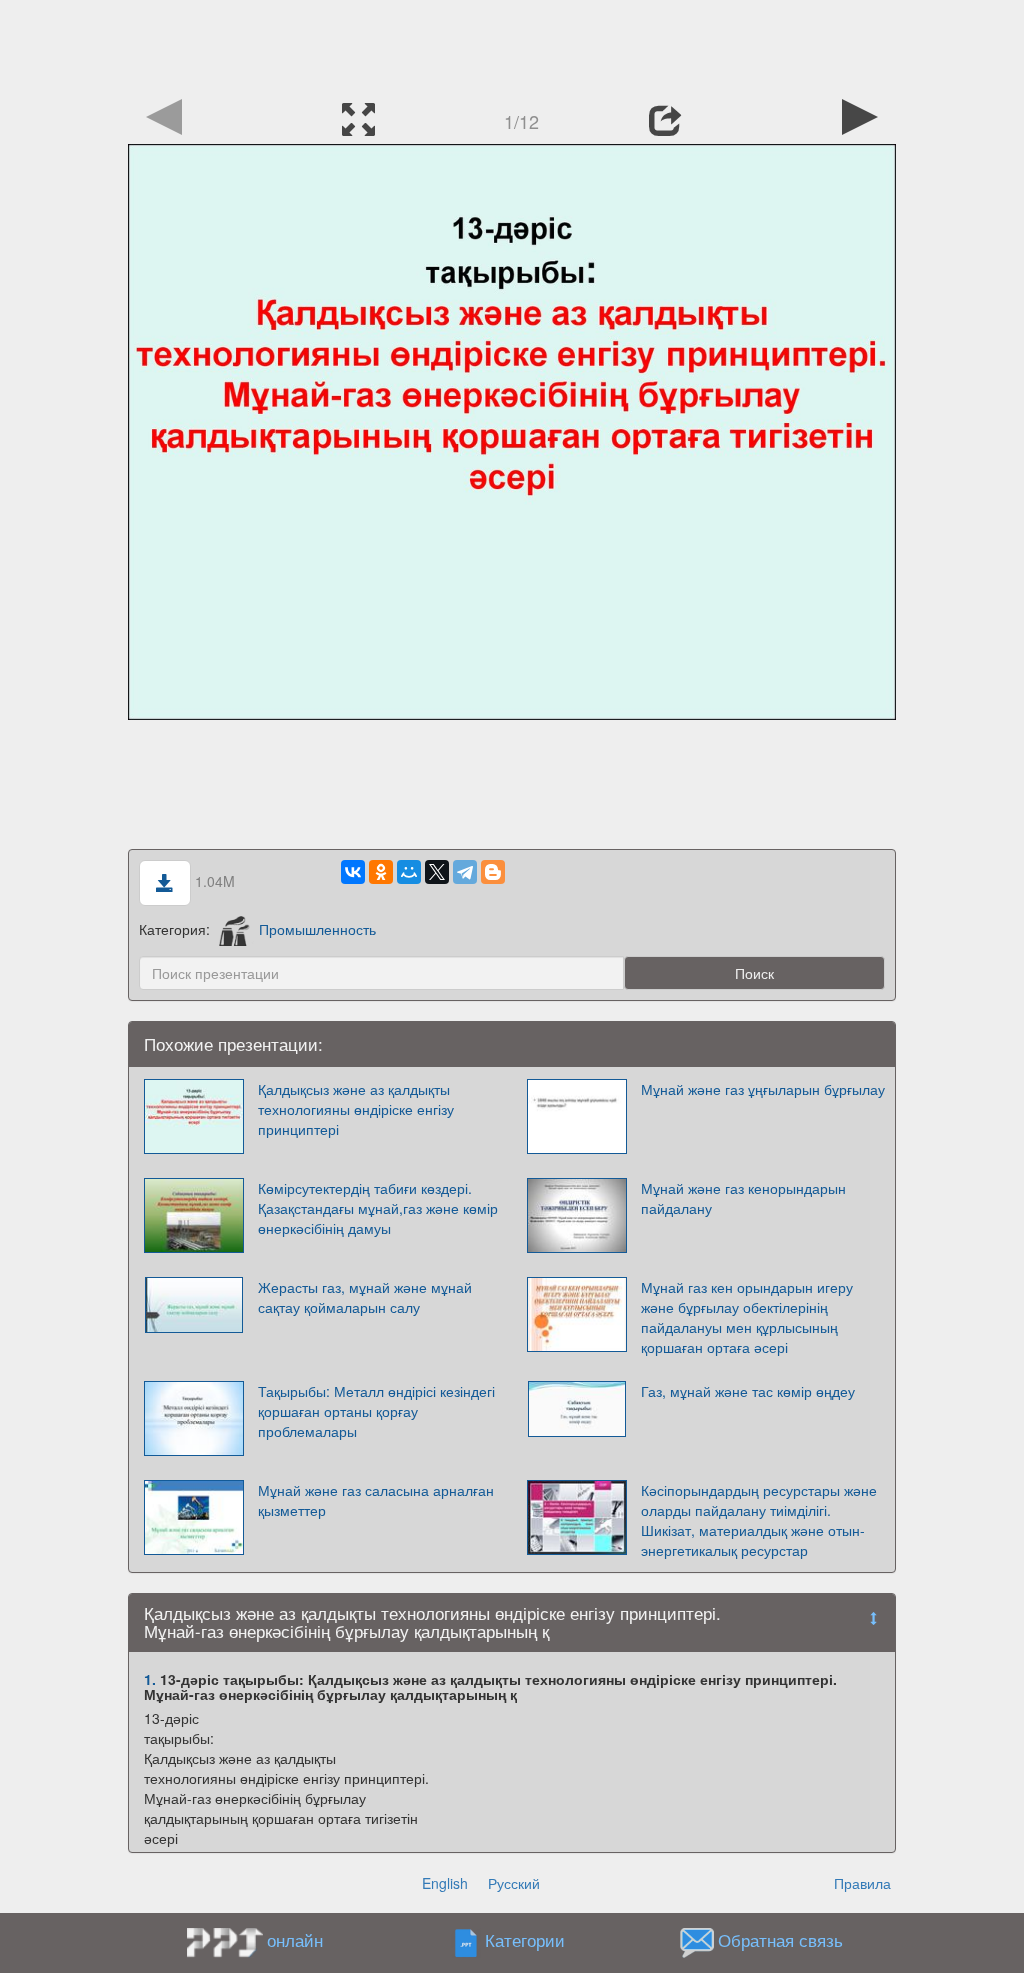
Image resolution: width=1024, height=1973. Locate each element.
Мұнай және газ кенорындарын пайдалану (743, 1198)
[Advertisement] (512, 45)
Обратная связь (780, 1940)
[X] (437, 872)
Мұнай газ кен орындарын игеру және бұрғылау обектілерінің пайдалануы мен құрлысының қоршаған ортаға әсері (747, 1317)
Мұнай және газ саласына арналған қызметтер (376, 1500)
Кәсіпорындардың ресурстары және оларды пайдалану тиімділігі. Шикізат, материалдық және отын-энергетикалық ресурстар (759, 1520)
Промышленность (317, 929)
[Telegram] (465, 872)
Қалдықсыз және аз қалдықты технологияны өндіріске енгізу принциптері (356, 1109)
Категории (525, 1940)
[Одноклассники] (381, 872)
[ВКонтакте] (353, 872)
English (445, 1883)
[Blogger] (493, 872)
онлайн (295, 1940)
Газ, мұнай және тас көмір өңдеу (748, 1391)
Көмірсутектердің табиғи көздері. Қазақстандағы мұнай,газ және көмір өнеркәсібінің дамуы (378, 1208)
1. (150, 1679)
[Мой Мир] (409, 872)
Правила (862, 1883)
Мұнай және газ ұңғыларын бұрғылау (763, 1089)
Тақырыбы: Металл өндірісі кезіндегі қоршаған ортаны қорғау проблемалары (376, 1411)
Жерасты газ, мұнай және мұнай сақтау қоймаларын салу (365, 1297)
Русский (514, 1883)
